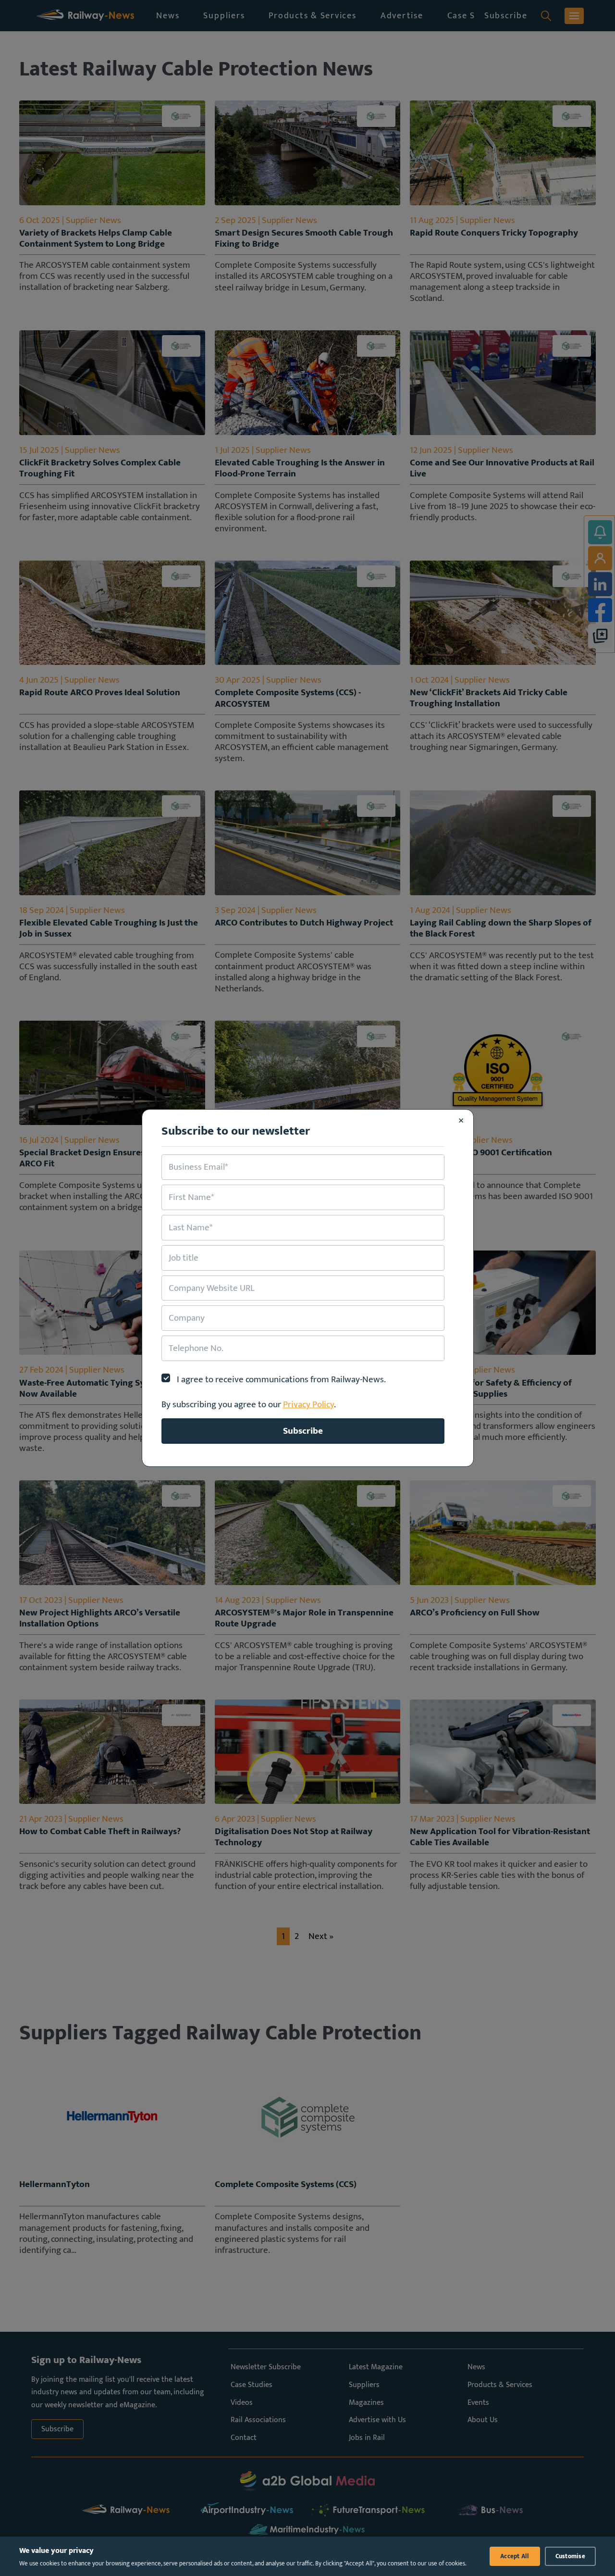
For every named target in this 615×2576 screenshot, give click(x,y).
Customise (570, 2556)
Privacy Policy (308, 1404)
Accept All (515, 2556)
